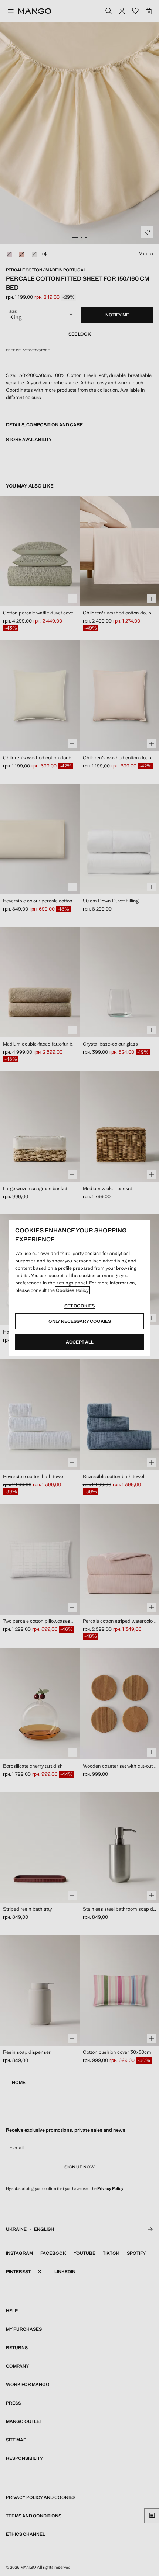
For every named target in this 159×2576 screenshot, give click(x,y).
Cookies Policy (72, 1290)
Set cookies (79, 1306)
